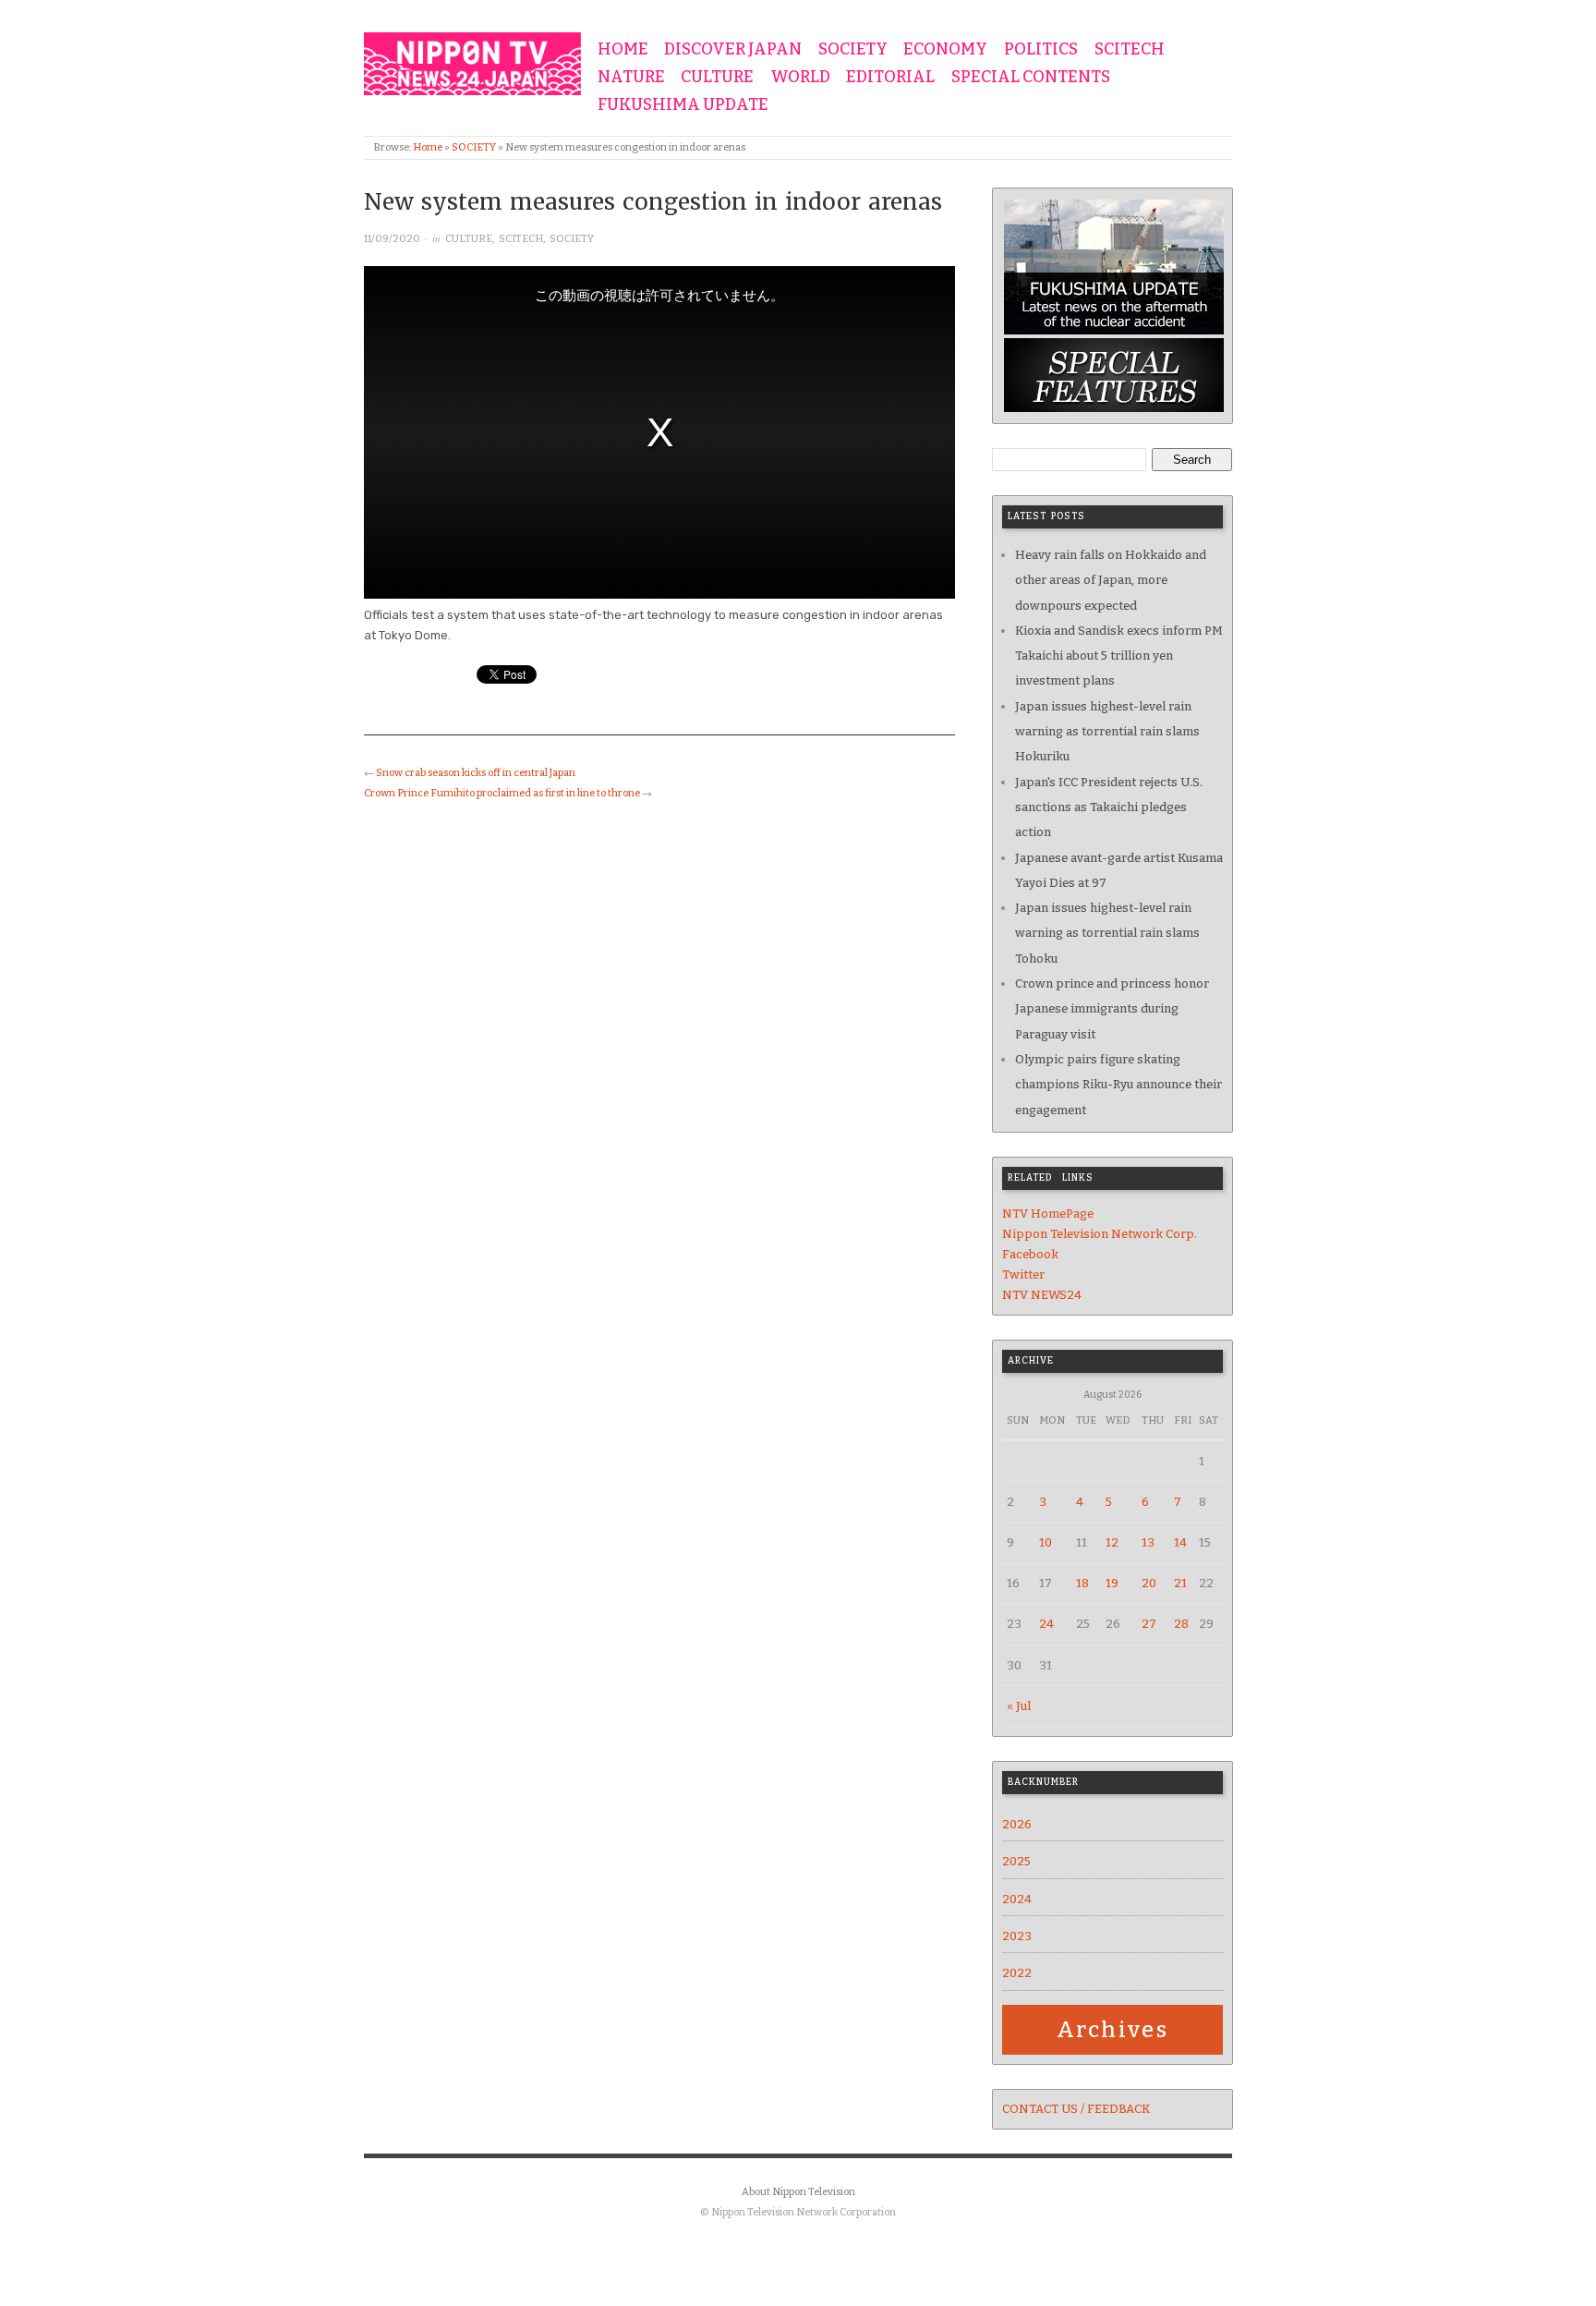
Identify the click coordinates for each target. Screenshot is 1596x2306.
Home (428, 147)
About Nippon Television (798, 2192)
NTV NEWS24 (1042, 1295)
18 (1082, 1583)
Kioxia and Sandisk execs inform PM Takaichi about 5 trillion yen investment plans (1119, 656)
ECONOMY (945, 50)
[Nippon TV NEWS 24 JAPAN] (472, 60)
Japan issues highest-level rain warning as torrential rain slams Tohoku (1107, 933)
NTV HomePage (1048, 1214)
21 (1180, 1583)
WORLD (800, 78)
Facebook (1030, 1254)
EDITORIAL (890, 78)
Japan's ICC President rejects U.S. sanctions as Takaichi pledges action (1109, 807)
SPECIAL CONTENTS (1031, 78)
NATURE (631, 78)
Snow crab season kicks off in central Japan (476, 773)
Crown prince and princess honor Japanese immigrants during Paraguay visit (1112, 1009)
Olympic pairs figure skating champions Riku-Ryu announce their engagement (1118, 1085)
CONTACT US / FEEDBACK (1076, 2109)
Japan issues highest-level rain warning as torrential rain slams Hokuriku (1107, 732)
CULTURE (717, 78)
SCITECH (1130, 50)
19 (1112, 1583)
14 (1180, 1542)
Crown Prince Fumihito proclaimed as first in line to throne (502, 793)
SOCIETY (853, 50)
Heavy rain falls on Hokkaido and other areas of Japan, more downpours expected (1111, 580)
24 (1046, 1624)
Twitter (1023, 1274)
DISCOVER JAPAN (733, 50)
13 (1148, 1542)
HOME (623, 50)
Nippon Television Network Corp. (1100, 1234)
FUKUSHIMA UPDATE (683, 105)
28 (1181, 1624)
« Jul (1019, 1706)
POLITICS (1041, 50)
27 (1149, 1624)
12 (1112, 1542)
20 (1149, 1583)
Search (1192, 460)
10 (1046, 1542)
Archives (1112, 2030)
